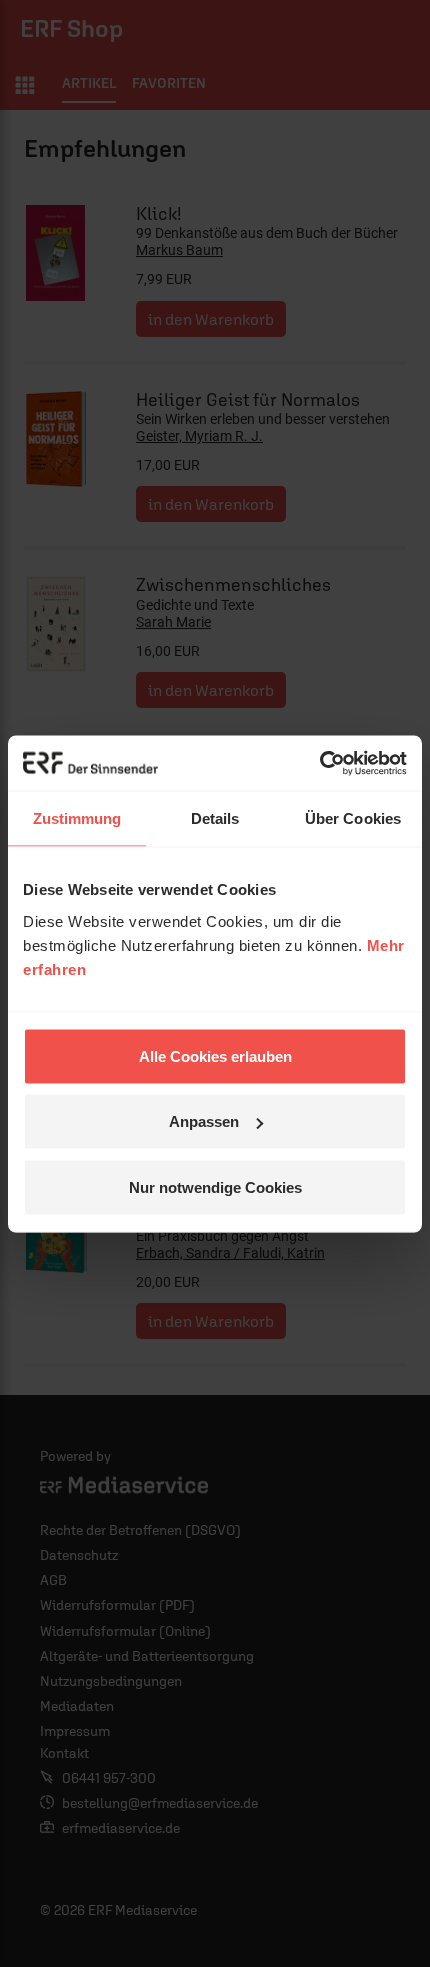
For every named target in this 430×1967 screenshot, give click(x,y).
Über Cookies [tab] (353, 818)
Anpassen (204, 1121)
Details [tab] (215, 818)
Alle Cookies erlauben (215, 1055)
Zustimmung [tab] (77, 818)
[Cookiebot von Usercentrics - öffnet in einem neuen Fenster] (319, 763)
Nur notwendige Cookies (215, 1186)
